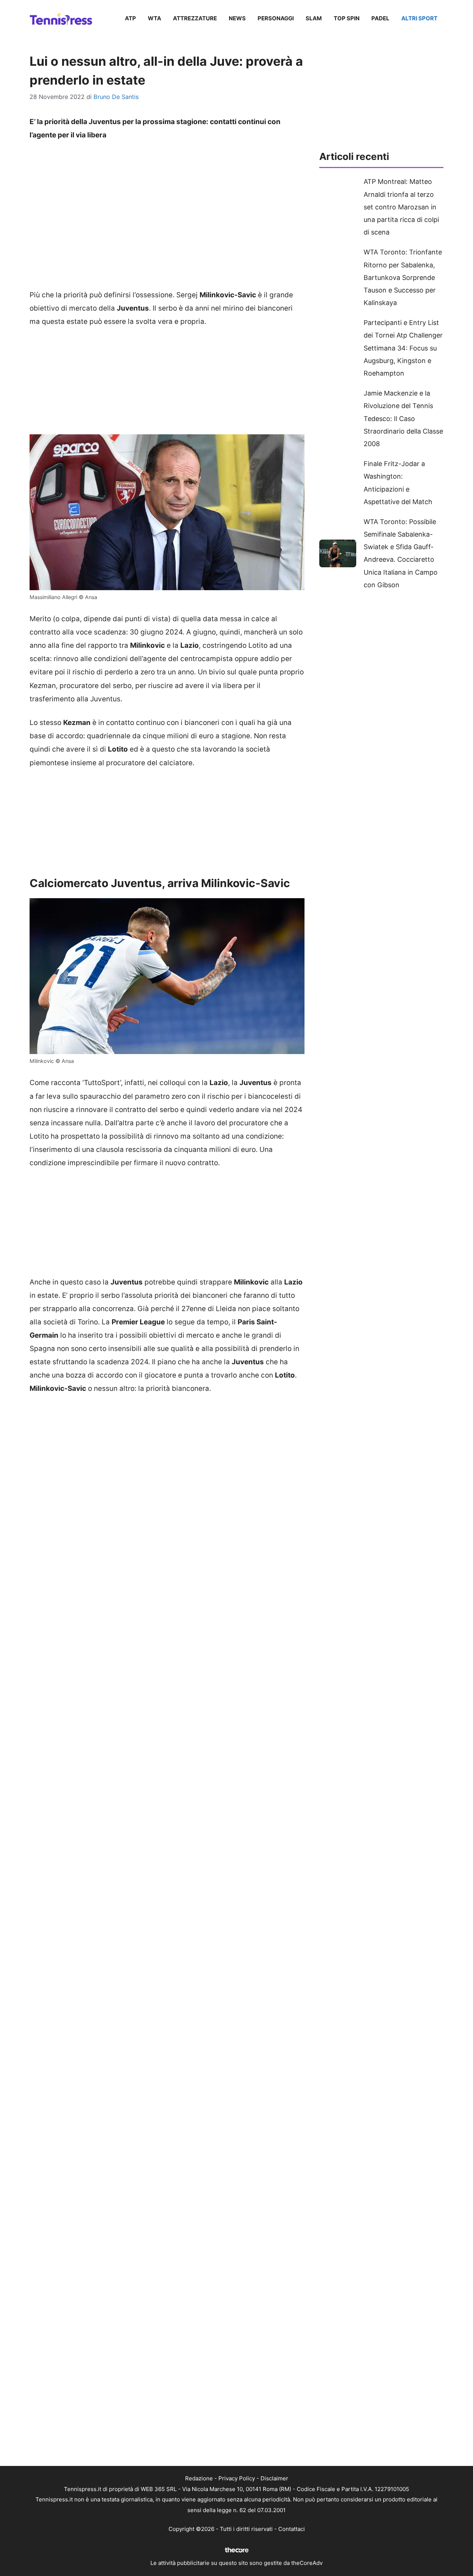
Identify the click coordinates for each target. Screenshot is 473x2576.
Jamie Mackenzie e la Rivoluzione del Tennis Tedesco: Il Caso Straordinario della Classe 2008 (403, 418)
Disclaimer (274, 2478)
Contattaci (292, 2529)
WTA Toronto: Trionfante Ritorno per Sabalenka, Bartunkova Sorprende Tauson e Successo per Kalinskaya (403, 277)
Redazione (199, 2478)
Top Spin (347, 18)
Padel (380, 18)
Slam (314, 18)
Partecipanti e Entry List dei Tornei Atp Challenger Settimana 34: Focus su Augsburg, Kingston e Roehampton (403, 348)
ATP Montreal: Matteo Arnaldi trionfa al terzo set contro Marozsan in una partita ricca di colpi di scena (401, 207)
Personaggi (276, 18)
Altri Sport (419, 18)
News (237, 18)
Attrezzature (195, 18)
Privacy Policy (237, 2478)
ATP (130, 18)
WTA (154, 18)
